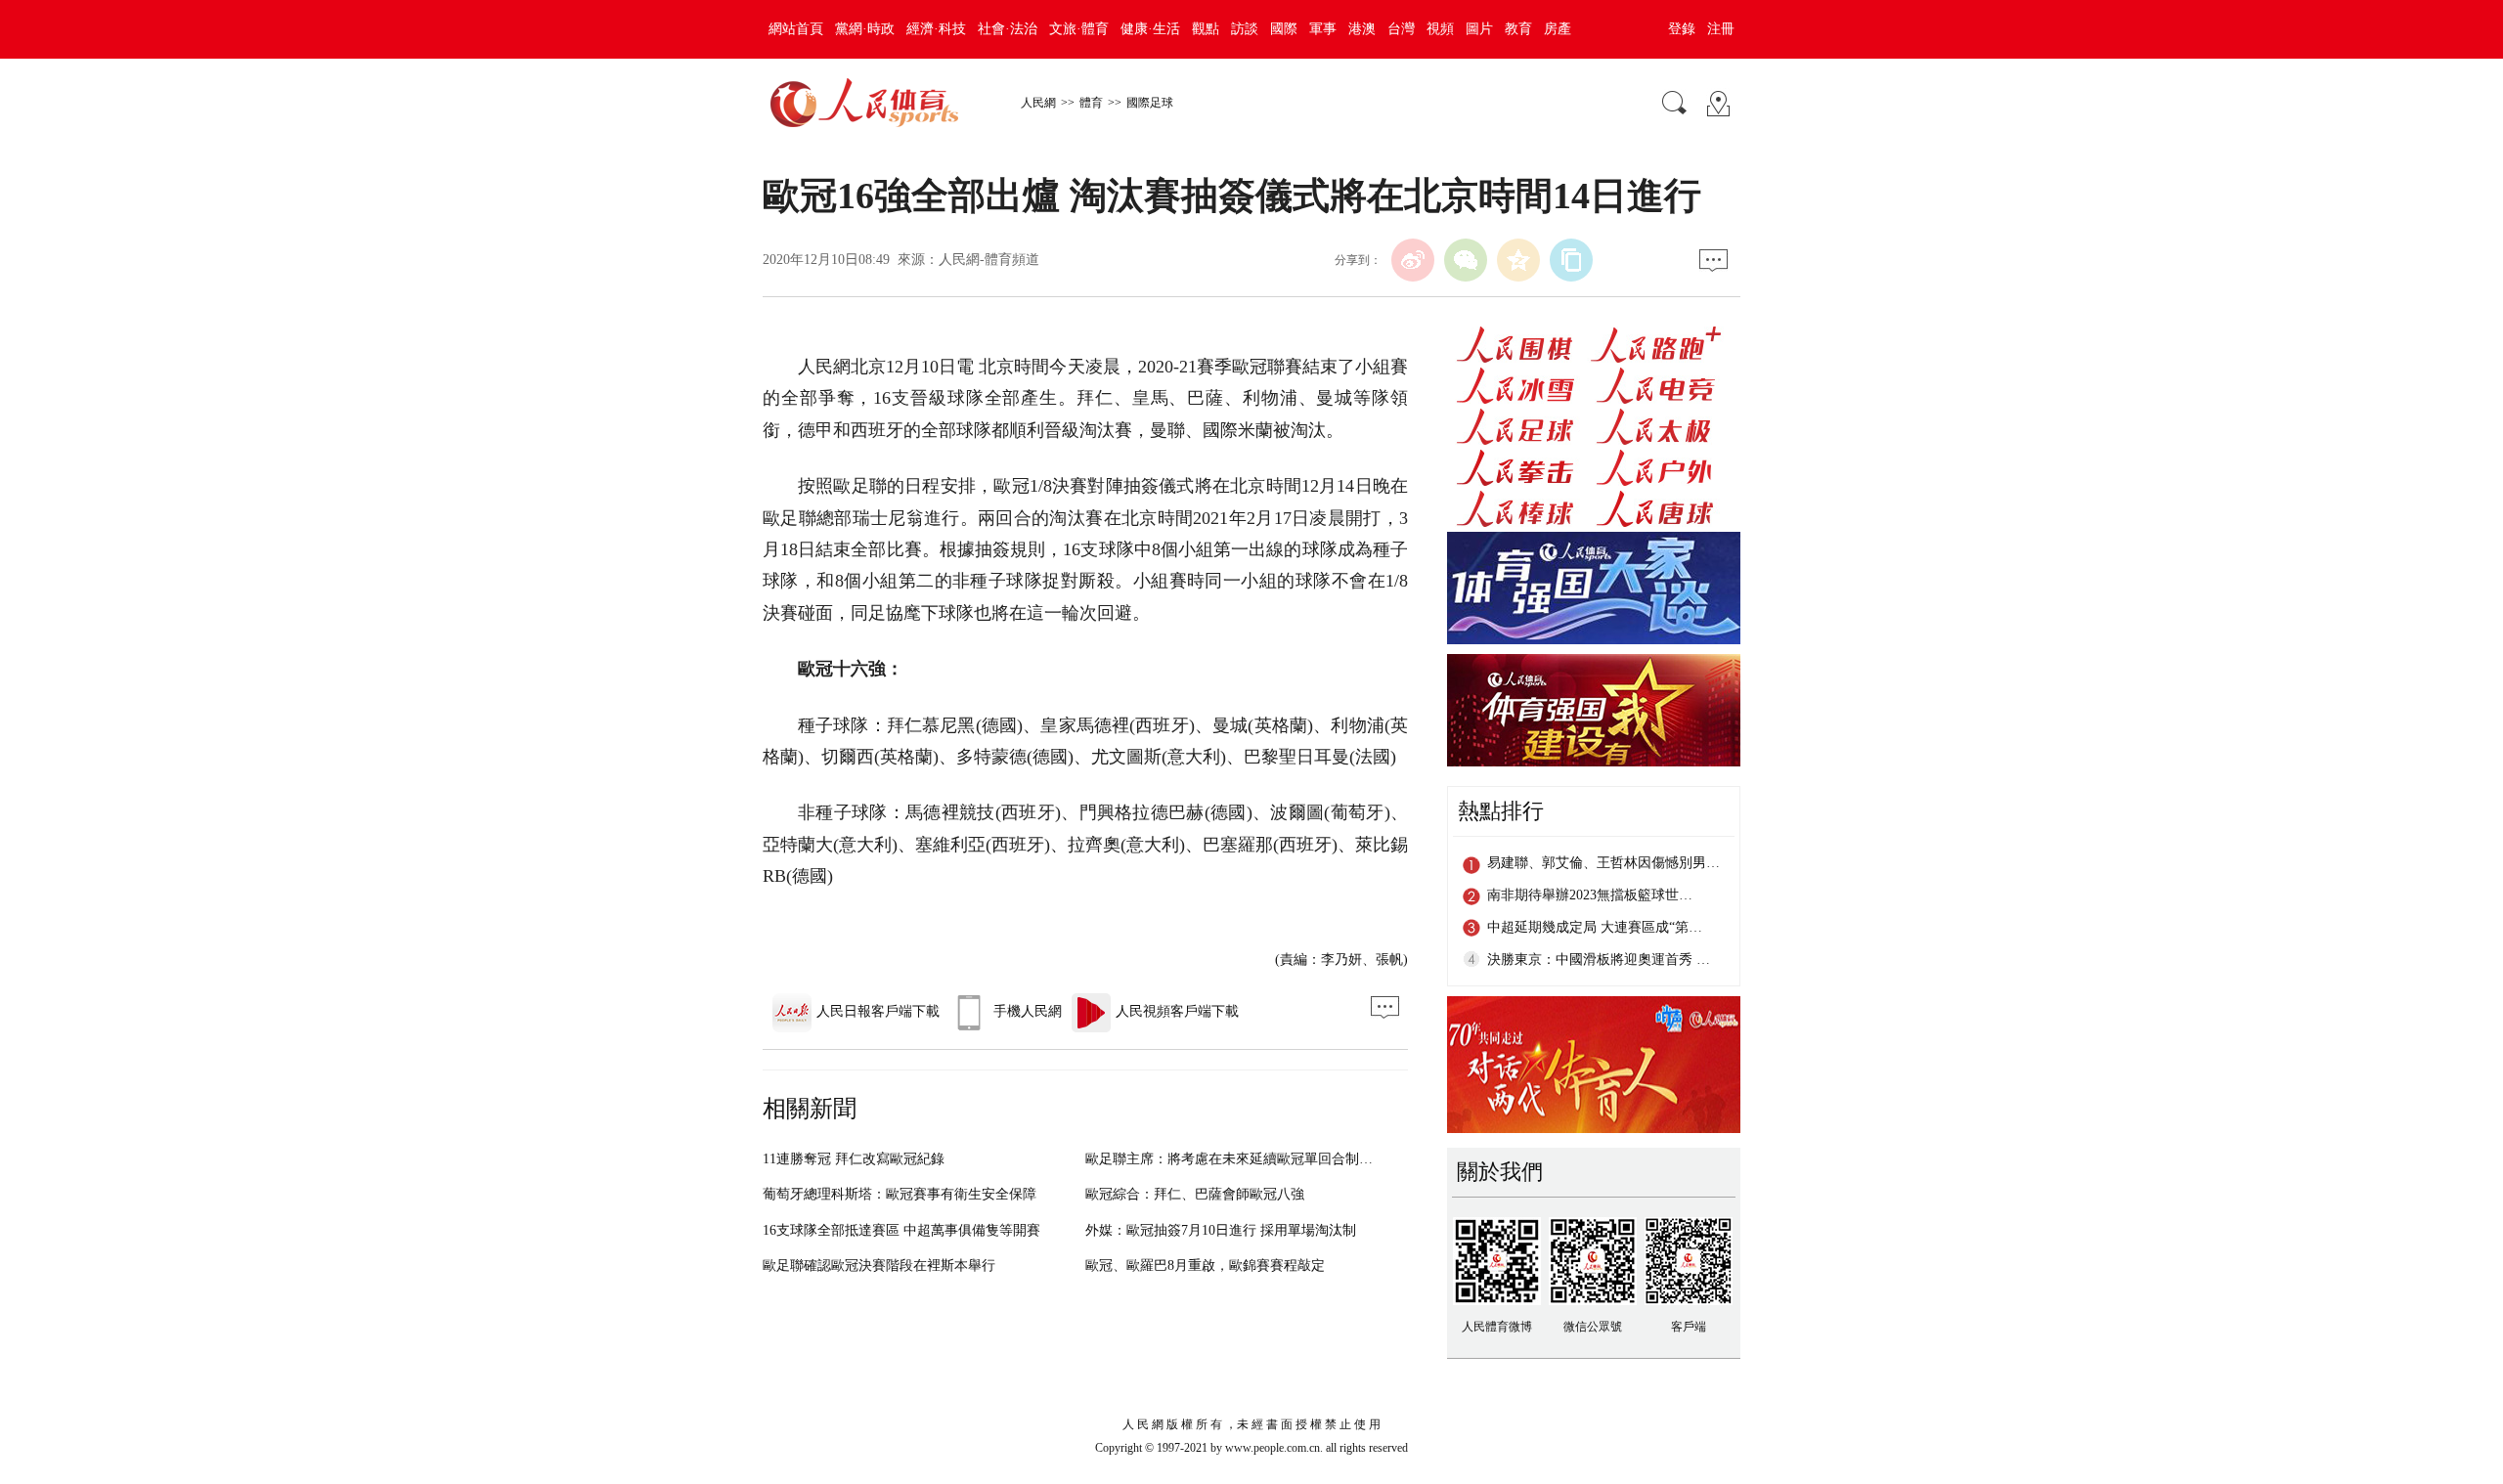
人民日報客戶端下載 (878, 1011)
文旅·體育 (1079, 29)
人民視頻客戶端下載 (1177, 1011)
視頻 (1440, 29)
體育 (1091, 103)
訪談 (1245, 29)
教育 (1518, 29)
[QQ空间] (1518, 260)
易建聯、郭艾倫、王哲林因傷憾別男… (1603, 863)
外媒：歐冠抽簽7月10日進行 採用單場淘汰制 (1221, 1230)
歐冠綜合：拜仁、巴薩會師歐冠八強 (1195, 1194)
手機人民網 (1028, 1011)
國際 (1284, 29)
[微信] (1466, 260)
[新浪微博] (1413, 260)
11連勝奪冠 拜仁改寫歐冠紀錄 (854, 1159)
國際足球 (1150, 103)
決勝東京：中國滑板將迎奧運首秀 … (1599, 960)
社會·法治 (1008, 29)
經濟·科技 (936, 29)
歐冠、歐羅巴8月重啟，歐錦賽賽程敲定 (1205, 1266)
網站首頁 (796, 29)
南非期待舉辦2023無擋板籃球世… (1590, 895)
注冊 (1721, 29)
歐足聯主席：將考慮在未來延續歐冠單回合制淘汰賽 (1243, 1159)
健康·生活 (1150, 29)
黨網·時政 (865, 29)
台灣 (1401, 29)
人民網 (1038, 103)
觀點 (1206, 29)
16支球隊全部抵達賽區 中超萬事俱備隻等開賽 (901, 1230)
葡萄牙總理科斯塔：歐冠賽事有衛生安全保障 (900, 1194)
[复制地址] (1571, 260)
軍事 (1323, 29)
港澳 (1362, 29)
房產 (1558, 29)
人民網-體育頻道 (989, 260)
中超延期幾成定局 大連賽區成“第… (1595, 927)
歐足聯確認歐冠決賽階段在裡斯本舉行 (879, 1266)
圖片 (1479, 29)
